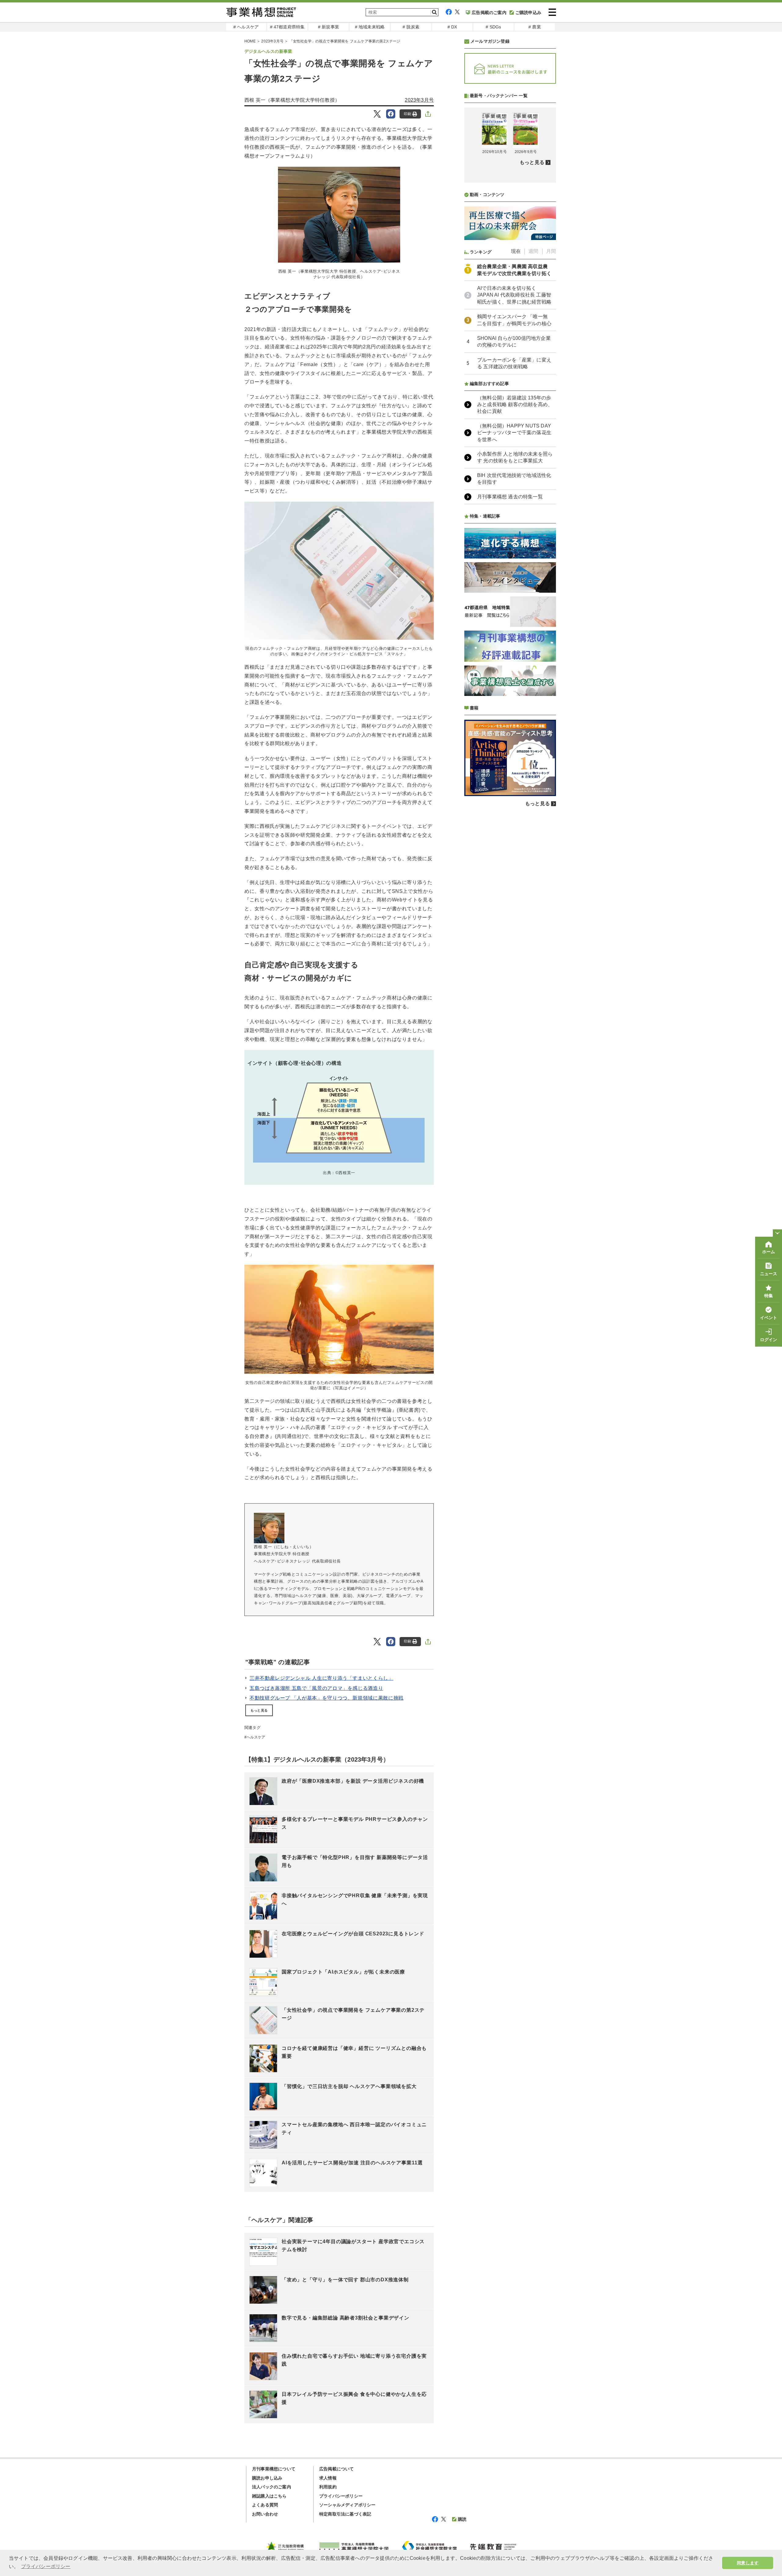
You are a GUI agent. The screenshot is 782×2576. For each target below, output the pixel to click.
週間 (533, 251)
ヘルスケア (256, 1737)
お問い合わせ (265, 2514)
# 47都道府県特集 (287, 27)
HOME (250, 41)
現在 (516, 251)
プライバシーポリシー (341, 2496)
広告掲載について (337, 2469)
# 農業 (535, 27)
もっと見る (259, 1710)
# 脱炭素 (411, 27)
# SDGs (493, 27)
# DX (452, 27)
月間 (551, 251)
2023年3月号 (272, 41)
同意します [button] (748, 2563)
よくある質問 (265, 2505)
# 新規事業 (329, 27)
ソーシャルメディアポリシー (347, 2505)
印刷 (407, 114)
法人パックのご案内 (272, 2487)
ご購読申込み (528, 13)
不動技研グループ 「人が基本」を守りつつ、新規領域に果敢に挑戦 (327, 1698)
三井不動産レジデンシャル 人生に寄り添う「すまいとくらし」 (322, 1678)
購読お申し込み (267, 2478)
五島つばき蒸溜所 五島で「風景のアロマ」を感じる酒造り (316, 1688)
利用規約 (328, 2487)
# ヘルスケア (246, 27)
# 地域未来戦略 (370, 27)
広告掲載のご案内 (489, 13)
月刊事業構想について (274, 2469)
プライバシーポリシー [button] (46, 2566)
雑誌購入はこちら (269, 2496)
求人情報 (328, 2478)
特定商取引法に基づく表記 (345, 2514)
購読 (462, 2519)
